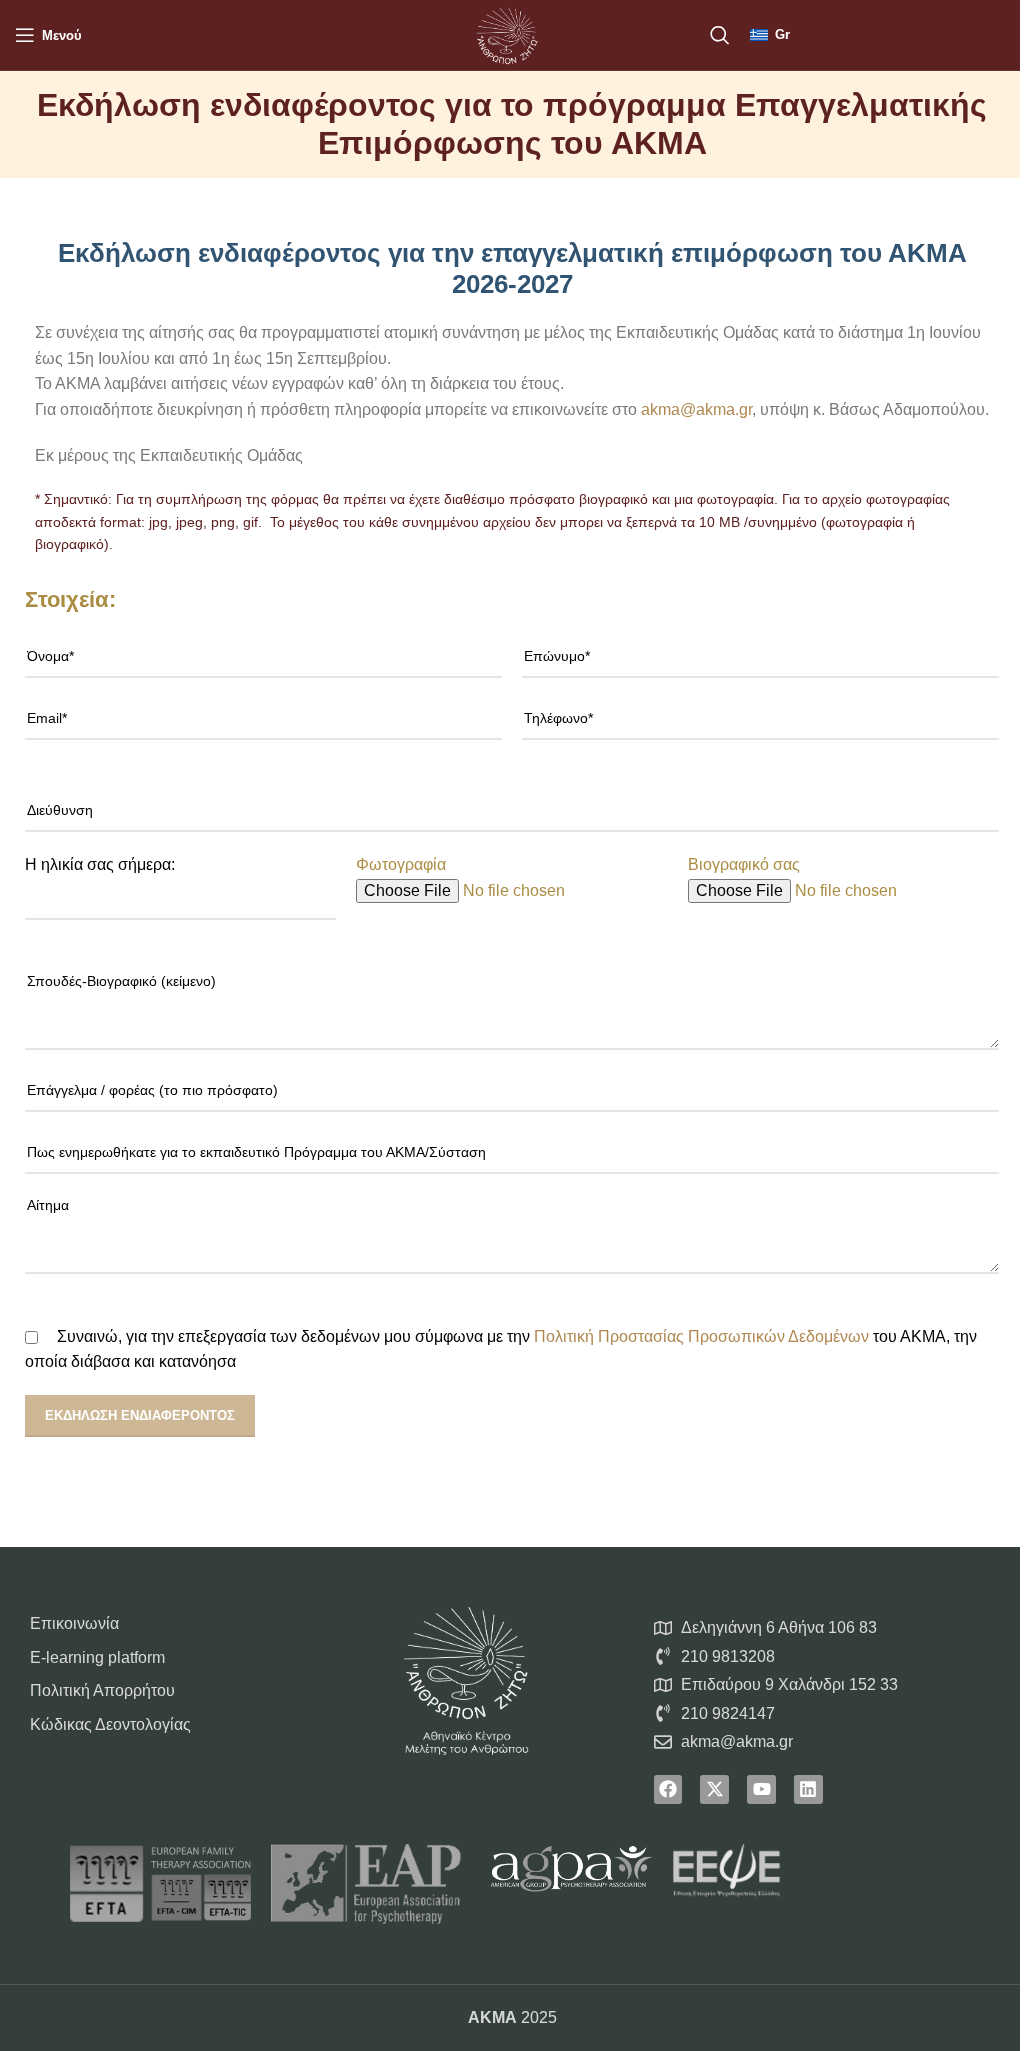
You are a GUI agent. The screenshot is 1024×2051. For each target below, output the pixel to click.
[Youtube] (761, 1789)
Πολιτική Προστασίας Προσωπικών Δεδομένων (701, 1336)
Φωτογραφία (401, 864)
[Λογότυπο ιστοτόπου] (507, 33)
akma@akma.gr (696, 409)
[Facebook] (668, 1789)
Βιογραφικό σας (744, 864)
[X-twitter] (714, 1789)
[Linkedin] (808, 1789)
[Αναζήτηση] (720, 35)
